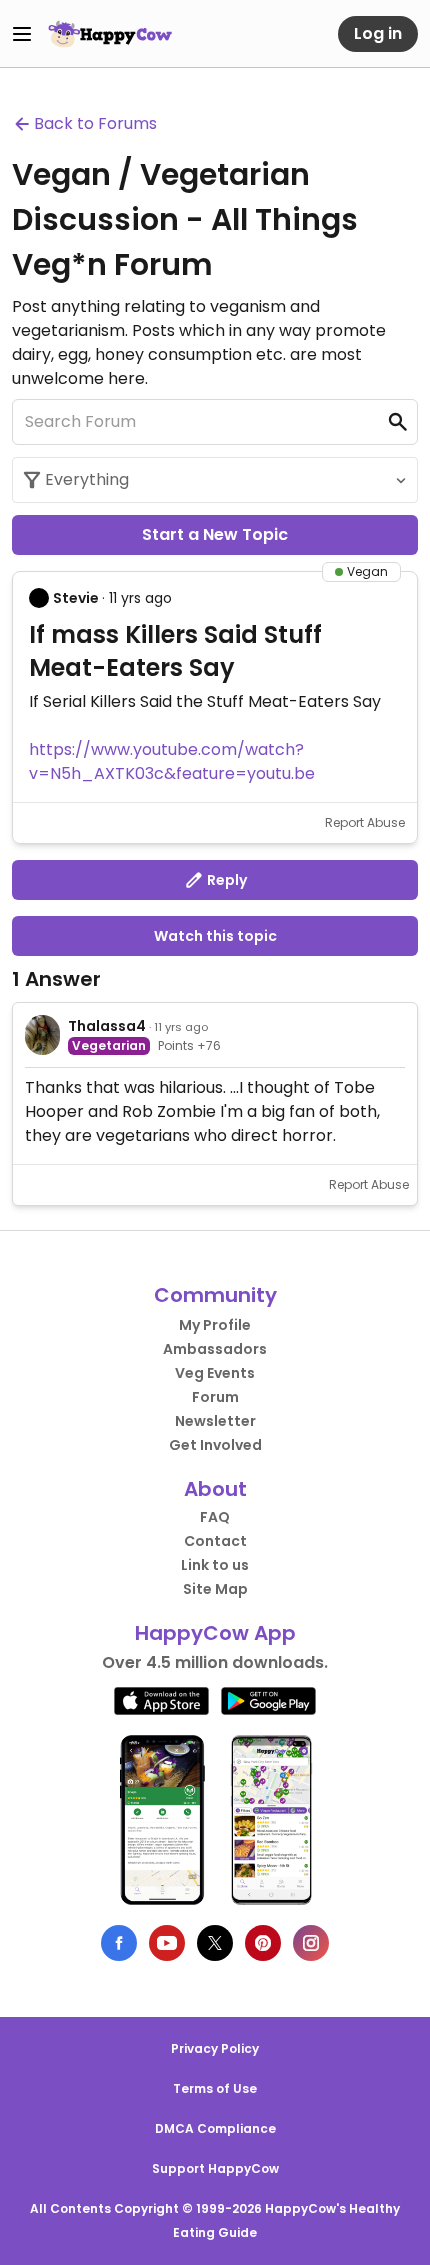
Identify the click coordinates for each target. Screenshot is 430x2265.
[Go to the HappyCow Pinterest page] (263, 1943)
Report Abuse (365, 822)
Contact (215, 1541)
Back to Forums (95, 123)
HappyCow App (215, 1633)
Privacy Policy (215, 2048)
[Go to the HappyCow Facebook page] (119, 1943)
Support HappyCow (215, 2168)
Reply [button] (225, 880)
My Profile (215, 1325)
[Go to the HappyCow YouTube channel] (167, 1943)
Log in (378, 33)
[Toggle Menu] (22, 34)
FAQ (215, 1517)
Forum (215, 1397)
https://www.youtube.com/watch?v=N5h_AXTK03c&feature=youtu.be (172, 761)
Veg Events (215, 1373)
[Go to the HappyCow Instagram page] (311, 1943)
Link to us (215, 1565)
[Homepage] (110, 34)
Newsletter (215, 1421)
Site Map (215, 1589)
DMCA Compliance (215, 2128)
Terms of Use (215, 2088)
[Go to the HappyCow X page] (215, 1943)
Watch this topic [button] (215, 936)
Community (215, 1295)
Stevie (76, 598)
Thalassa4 (107, 1026)
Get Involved (215, 1445)
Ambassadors (215, 1349)
